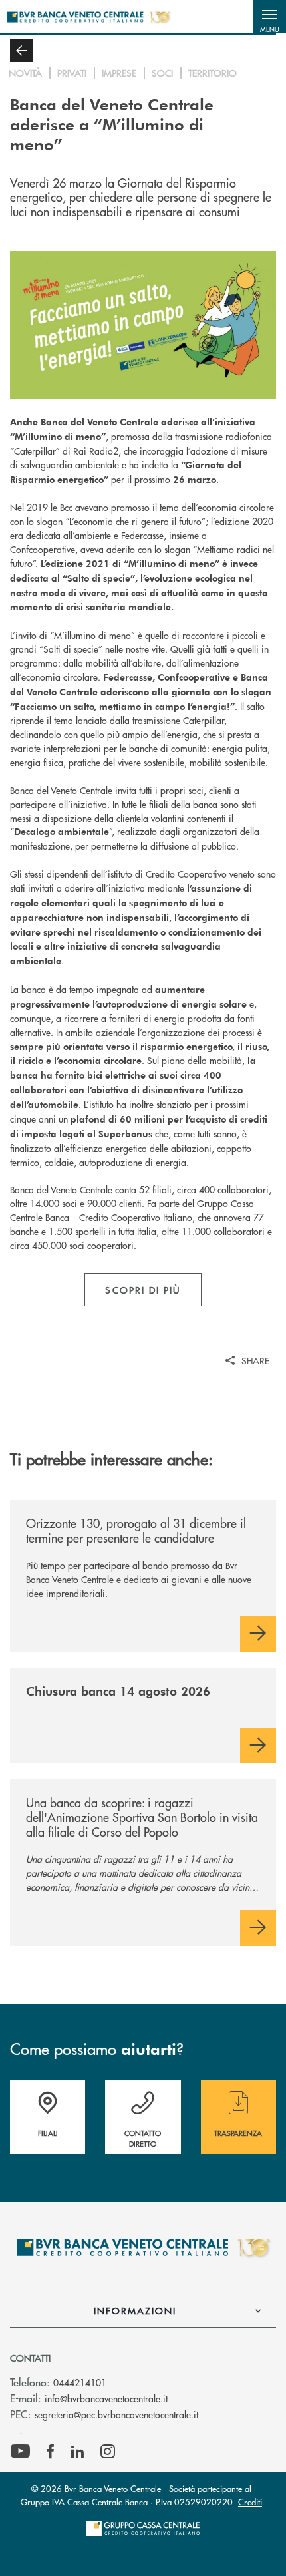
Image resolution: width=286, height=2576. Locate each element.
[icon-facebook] (51, 2452)
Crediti (250, 2502)
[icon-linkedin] (78, 2452)
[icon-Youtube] (20, 2452)
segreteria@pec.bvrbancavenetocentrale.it (116, 2414)
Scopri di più (143, 1290)
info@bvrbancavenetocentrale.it (106, 2398)
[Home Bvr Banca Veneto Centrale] (88, 17)
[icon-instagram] (108, 2452)
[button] (269, 17)
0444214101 (80, 2382)
